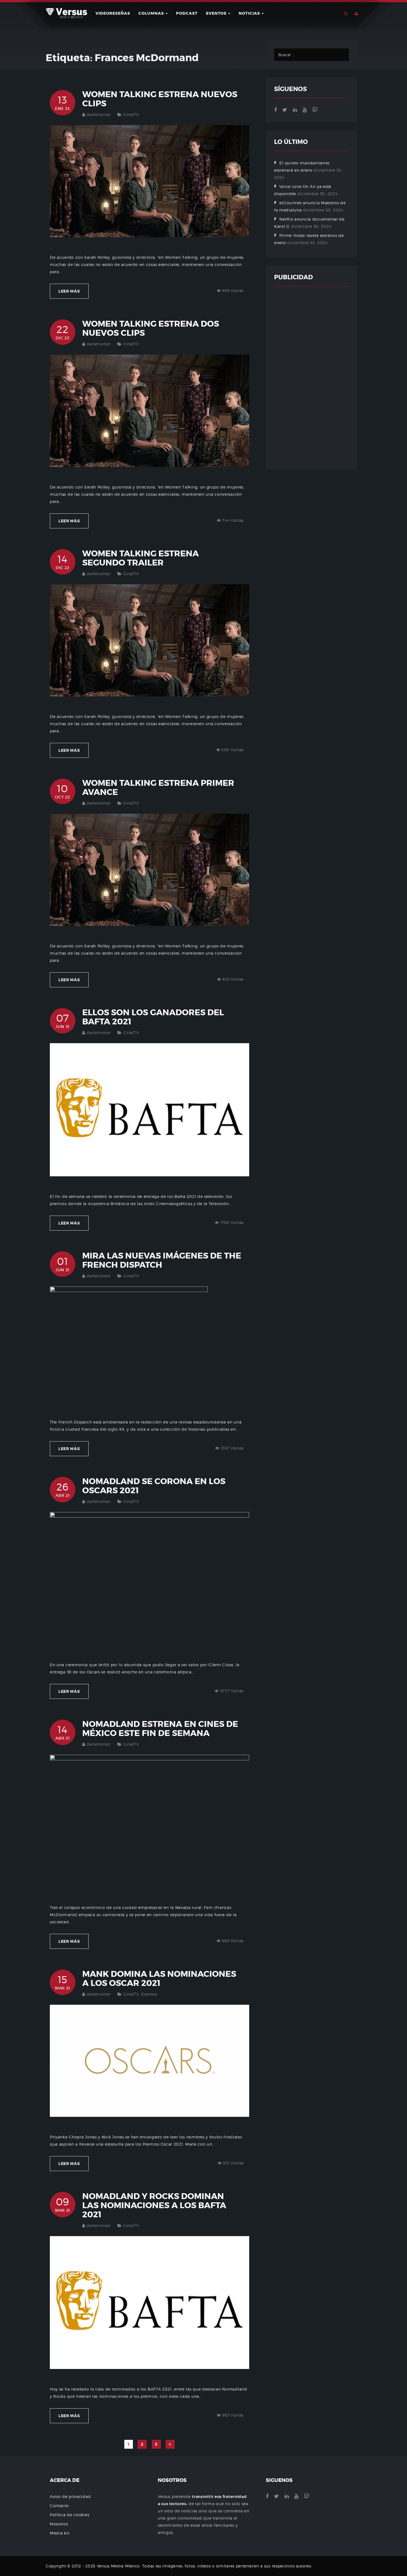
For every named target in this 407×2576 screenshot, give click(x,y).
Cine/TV (131, 114)
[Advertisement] (311, 378)
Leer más (69, 291)
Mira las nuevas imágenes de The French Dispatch (162, 1260)
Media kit (60, 2533)
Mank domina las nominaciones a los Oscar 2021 (159, 1979)
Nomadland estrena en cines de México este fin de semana (160, 1729)
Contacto (59, 2506)
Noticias (250, 13)
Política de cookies (69, 2515)
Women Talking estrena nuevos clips (160, 99)
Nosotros (59, 2524)
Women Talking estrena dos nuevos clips (151, 328)
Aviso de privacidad (70, 2496)
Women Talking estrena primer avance (158, 788)
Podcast (187, 13)
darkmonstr (98, 114)
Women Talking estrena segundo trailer (141, 558)
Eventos (217, 13)
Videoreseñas (113, 13)
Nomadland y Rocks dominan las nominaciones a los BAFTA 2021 (154, 2205)
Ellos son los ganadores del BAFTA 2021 (153, 1017)
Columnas (152, 13)
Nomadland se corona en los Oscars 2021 (154, 1486)
